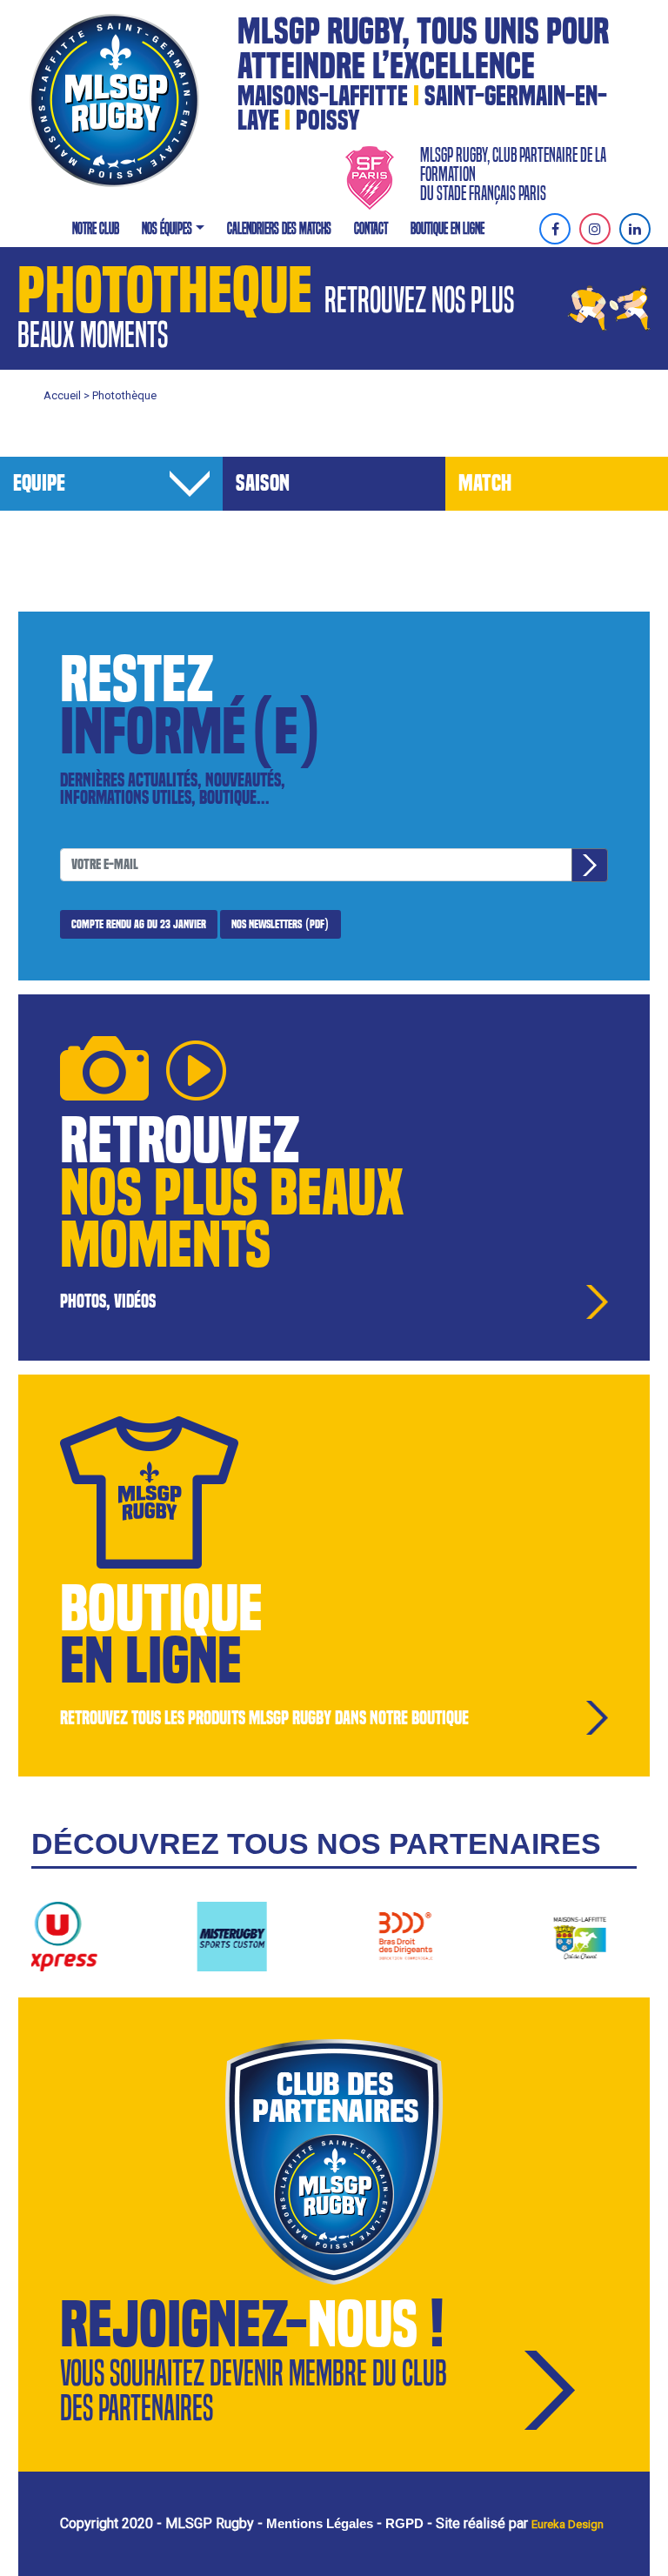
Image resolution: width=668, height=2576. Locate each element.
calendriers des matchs (279, 228)
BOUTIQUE (161, 1609)
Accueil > (68, 395)
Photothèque (124, 395)
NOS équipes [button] (167, 228)
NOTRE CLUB (96, 228)
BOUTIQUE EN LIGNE (448, 228)
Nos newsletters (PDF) (281, 924)
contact (371, 228)
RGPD (404, 2523)
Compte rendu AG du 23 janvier (139, 924)
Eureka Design (568, 2524)
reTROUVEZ (180, 1141)
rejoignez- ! (252, 2325)
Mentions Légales (320, 2523)
